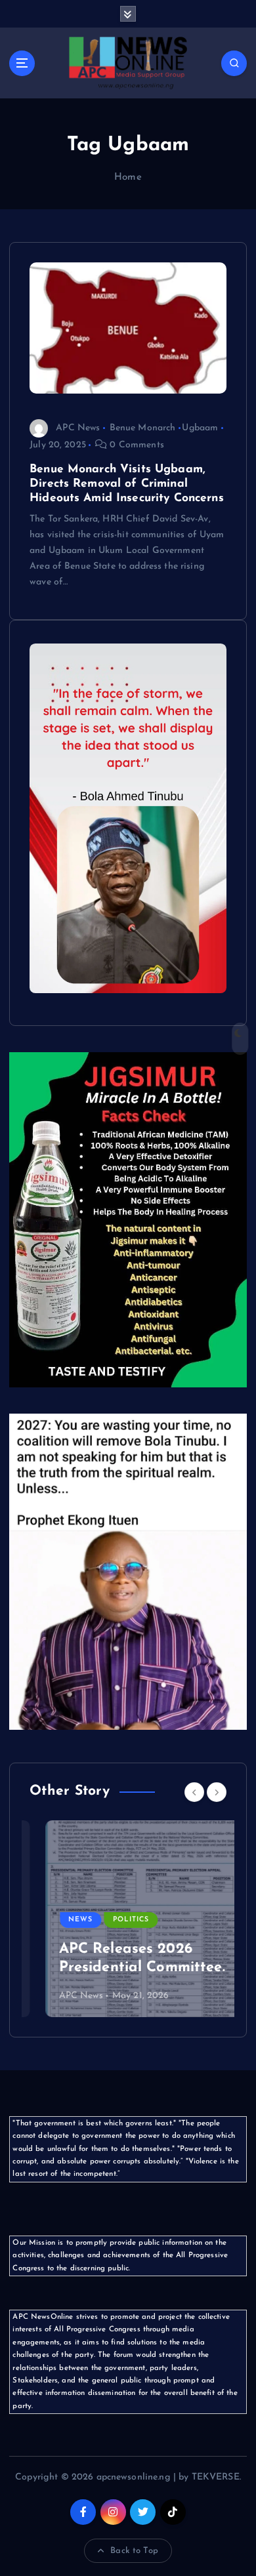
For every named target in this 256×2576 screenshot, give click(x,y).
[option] (128, 1919)
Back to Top (134, 2551)
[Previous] (194, 1792)
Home (128, 177)
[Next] (217, 1792)
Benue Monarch (143, 428)
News (65, 1920)
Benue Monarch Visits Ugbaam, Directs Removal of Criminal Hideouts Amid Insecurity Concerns (127, 484)
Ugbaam (200, 428)
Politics (115, 1920)
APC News (78, 428)
